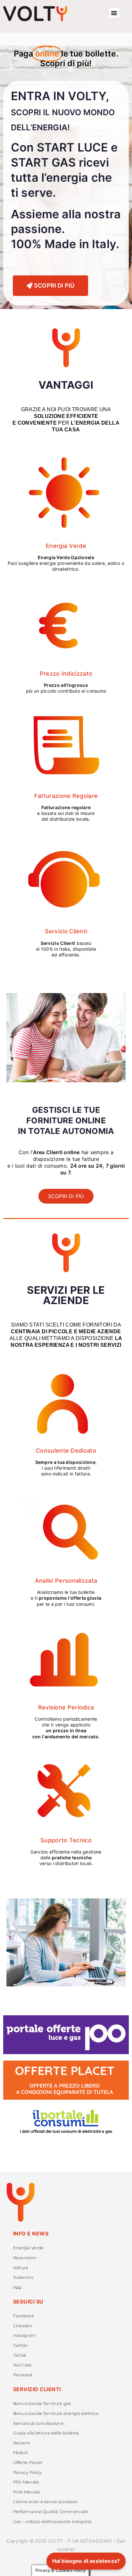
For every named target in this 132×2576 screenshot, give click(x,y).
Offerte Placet (28, 2463)
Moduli (21, 2453)
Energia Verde (29, 2248)
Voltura (21, 2268)
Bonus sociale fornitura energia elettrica (56, 2413)
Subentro (23, 2277)
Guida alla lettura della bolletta (46, 2433)
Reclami (22, 2443)
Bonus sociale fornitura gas (42, 2403)
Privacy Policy (28, 2472)
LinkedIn (23, 2326)
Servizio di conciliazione (38, 2423)
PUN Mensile (27, 2492)
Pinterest (23, 2375)
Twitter (21, 2345)
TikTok (20, 2355)
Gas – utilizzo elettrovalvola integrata (53, 2522)
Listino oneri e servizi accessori (45, 2502)
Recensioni (25, 2258)
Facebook (24, 2316)
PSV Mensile (26, 2482)
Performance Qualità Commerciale (51, 2512)
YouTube (23, 2365)
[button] (114, 13)
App (18, 2287)
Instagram (25, 2335)
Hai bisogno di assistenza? (86, 2561)
